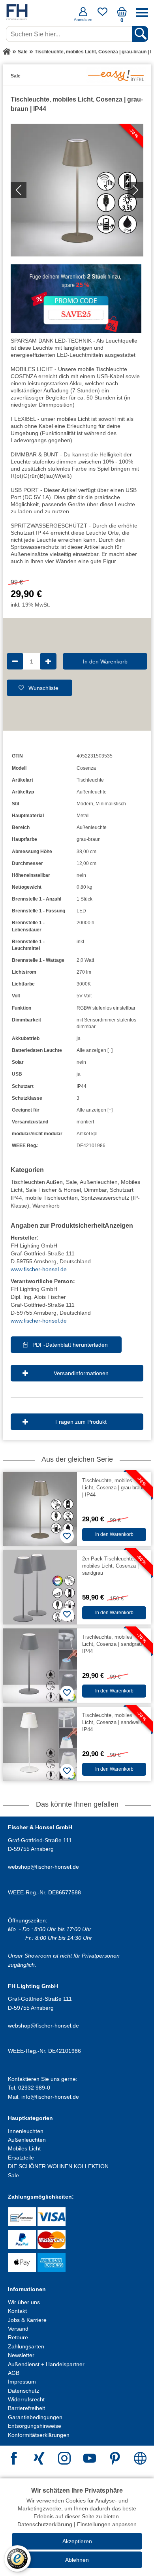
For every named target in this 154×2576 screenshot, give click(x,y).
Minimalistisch (111, 804)
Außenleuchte (92, 792)
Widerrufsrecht (26, 2399)
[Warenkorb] (122, 15)
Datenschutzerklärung (45, 2524)
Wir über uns (24, 2302)
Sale (71, 1182)
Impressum (22, 2382)
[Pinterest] (115, 2459)
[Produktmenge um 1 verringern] (15, 661)
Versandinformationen (81, 1373)
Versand (18, 2329)
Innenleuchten (26, 2131)
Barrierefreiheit (26, 2408)
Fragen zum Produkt (81, 1422)
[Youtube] (90, 2459)
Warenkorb (46, 1206)
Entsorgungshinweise (35, 2426)
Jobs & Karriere (27, 2320)
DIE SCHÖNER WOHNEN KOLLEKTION (58, 2166)
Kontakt (17, 2311)
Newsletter (21, 2355)
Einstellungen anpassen (107, 2524)
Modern (85, 804)
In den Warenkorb (105, 661)
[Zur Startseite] (7, 52)
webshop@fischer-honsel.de (43, 1867)
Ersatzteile (21, 2158)
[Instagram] (64, 2459)
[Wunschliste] (102, 15)
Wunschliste (43, 688)
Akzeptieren (77, 2541)
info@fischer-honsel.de (50, 2097)
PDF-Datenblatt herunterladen (70, 1345)
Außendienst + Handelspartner (46, 2364)
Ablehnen (77, 2560)
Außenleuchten (99, 1182)
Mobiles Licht (24, 2148)
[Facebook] (14, 2459)
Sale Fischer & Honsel (53, 1190)
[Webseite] (140, 2459)
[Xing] (39, 2459)
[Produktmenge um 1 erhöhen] (48, 661)
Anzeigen (119, 1226)
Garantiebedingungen (35, 2417)
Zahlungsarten (26, 2346)
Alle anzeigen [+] (95, 1050)
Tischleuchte (90, 780)
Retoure (18, 2337)
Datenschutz (23, 2391)
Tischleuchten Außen (37, 1182)
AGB (14, 2373)
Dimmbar (95, 1190)
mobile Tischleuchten (52, 1198)
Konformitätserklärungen (39, 2435)
